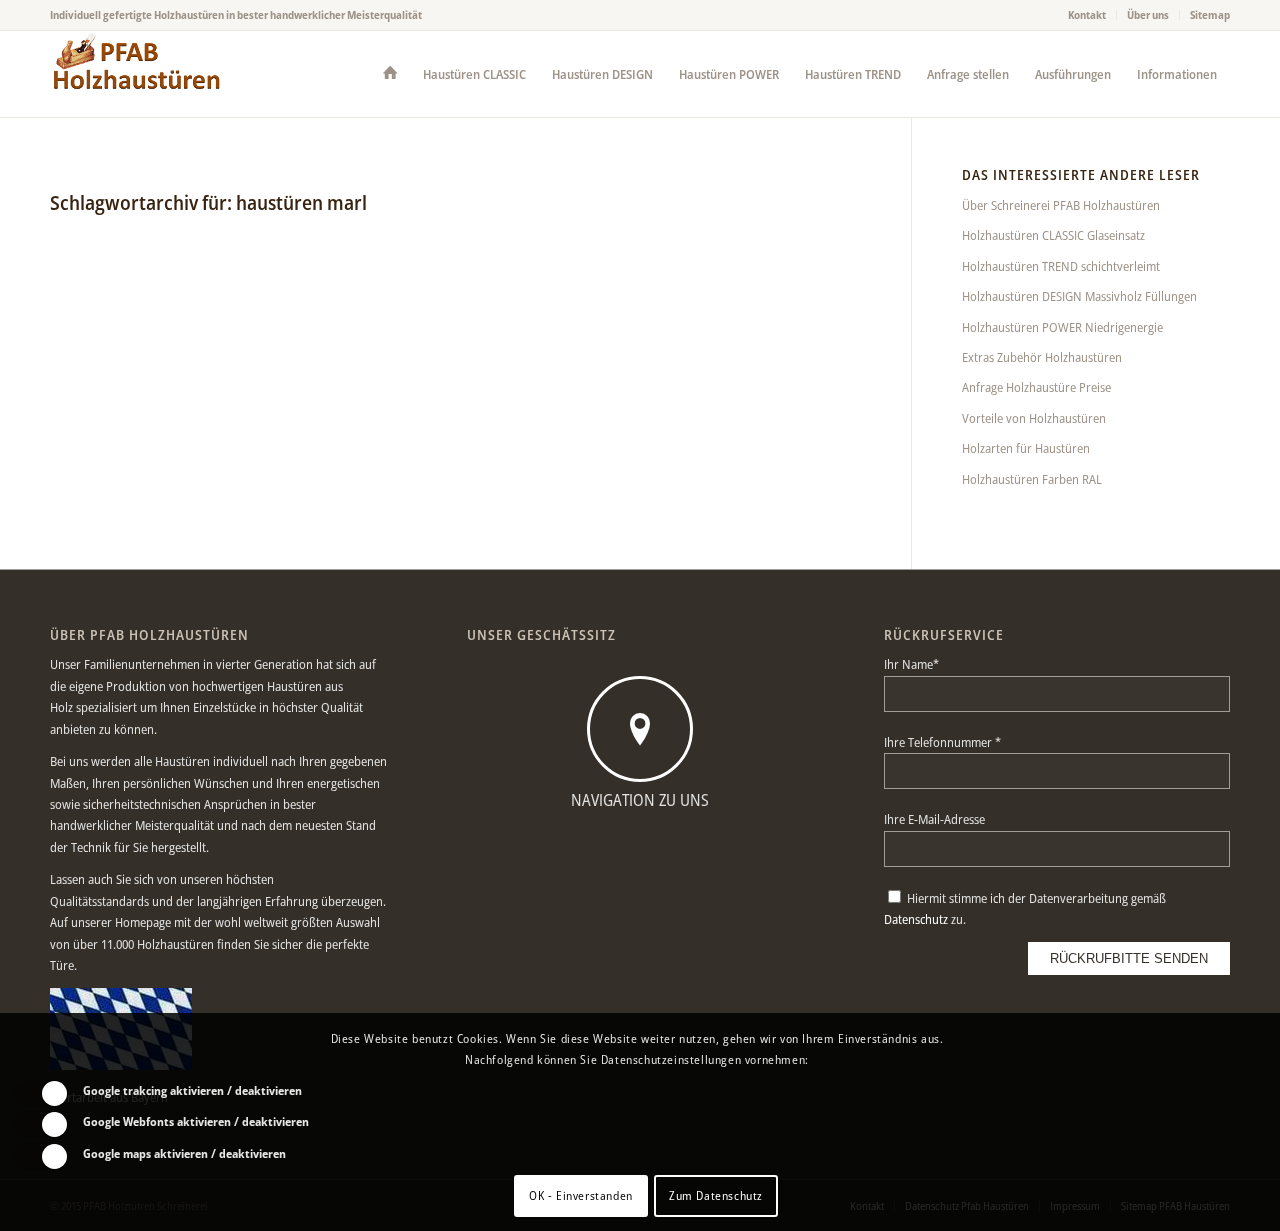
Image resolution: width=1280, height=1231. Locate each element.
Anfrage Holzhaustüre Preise (1036, 387)
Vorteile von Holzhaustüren (1034, 418)
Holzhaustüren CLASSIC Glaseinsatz (1053, 235)
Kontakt (1087, 14)
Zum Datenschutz (716, 1195)
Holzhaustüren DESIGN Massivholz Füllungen (1079, 296)
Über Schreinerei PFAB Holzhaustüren (1061, 205)
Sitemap (1210, 14)
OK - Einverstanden (581, 1195)
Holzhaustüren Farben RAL (1032, 479)
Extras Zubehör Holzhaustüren (1042, 357)
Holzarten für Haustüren (1026, 448)
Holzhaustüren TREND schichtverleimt (1061, 266)
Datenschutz (916, 919)
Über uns (1148, 14)
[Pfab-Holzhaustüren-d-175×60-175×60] (137, 74)
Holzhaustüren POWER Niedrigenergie (1062, 327)
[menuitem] (1087, 15)
